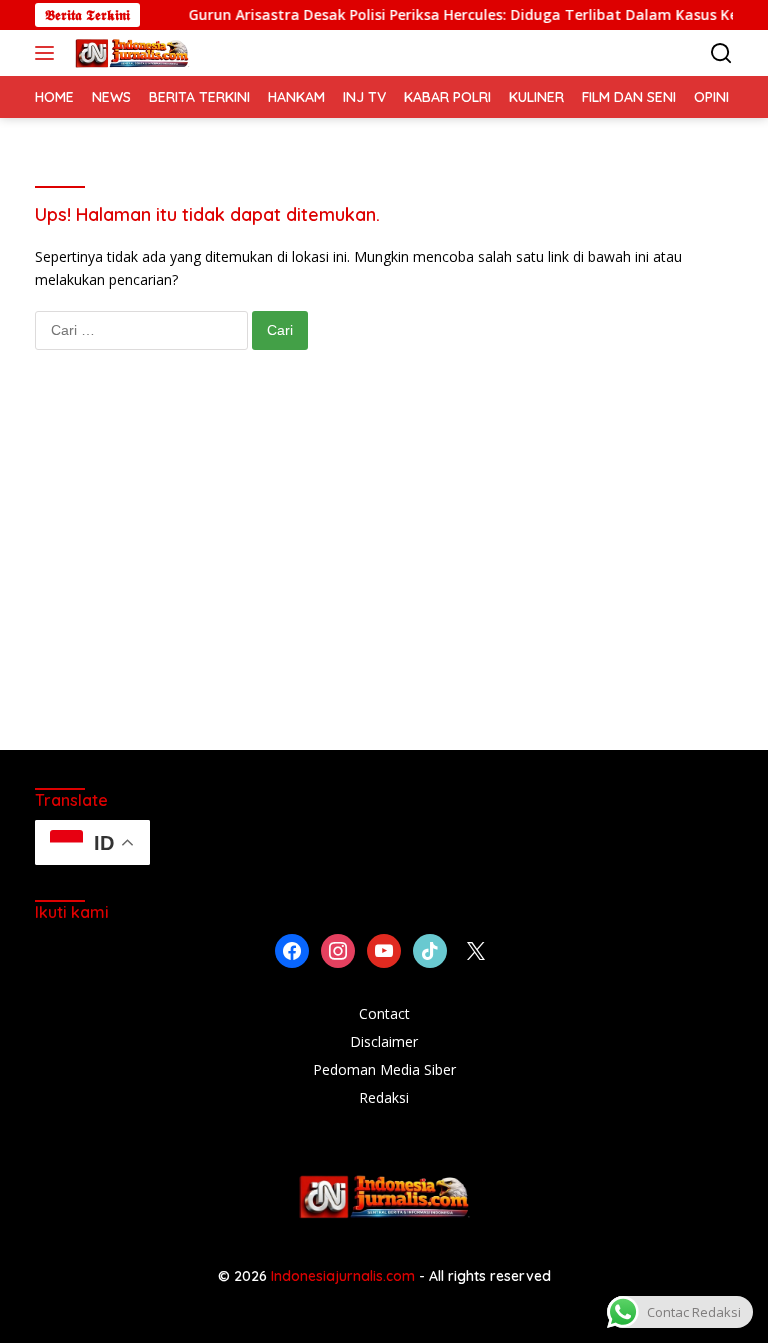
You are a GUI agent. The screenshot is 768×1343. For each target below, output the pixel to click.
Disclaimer (384, 1041)
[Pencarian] (721, 53)
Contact (384, 1013)
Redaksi (384, 1097)
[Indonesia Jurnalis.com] (129, 53)
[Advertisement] (384, 570)
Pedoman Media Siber (384, 1069)
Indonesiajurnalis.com (345, 1276)
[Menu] (48, 53)
